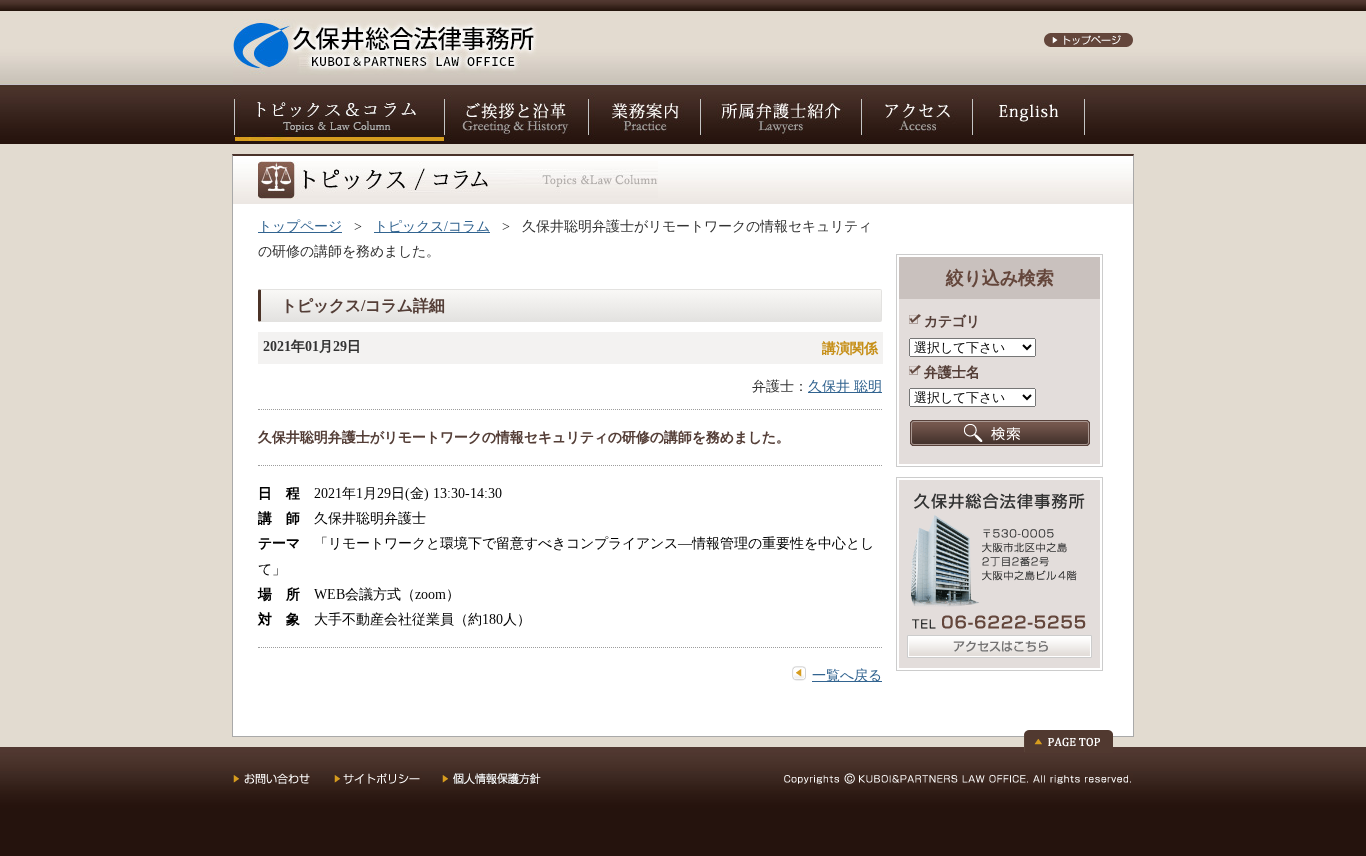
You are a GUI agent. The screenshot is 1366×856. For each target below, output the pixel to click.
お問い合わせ (283, 785)
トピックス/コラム (432, 226)
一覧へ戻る (847, 675)
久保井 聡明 (845, 386)
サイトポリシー (388, 785)
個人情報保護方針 (504, 785)
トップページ (300, 226)
